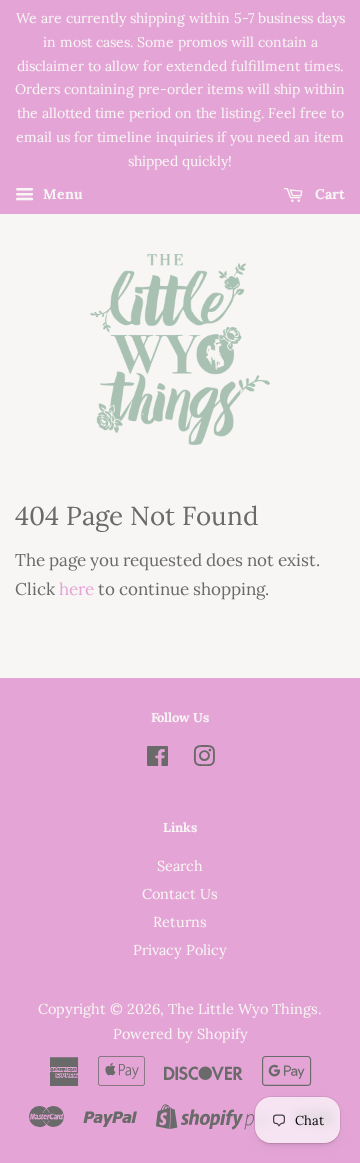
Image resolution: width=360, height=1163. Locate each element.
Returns (180, 921)
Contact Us (180, 893)
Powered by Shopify (180, 1033)
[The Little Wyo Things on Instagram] (204, 759)
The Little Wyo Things (243, 1008)
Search (180, 865)
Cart (328, 194)
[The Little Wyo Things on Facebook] (157, 759)
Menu (61, 194)
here (76, 589)
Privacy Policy (180, 949)
